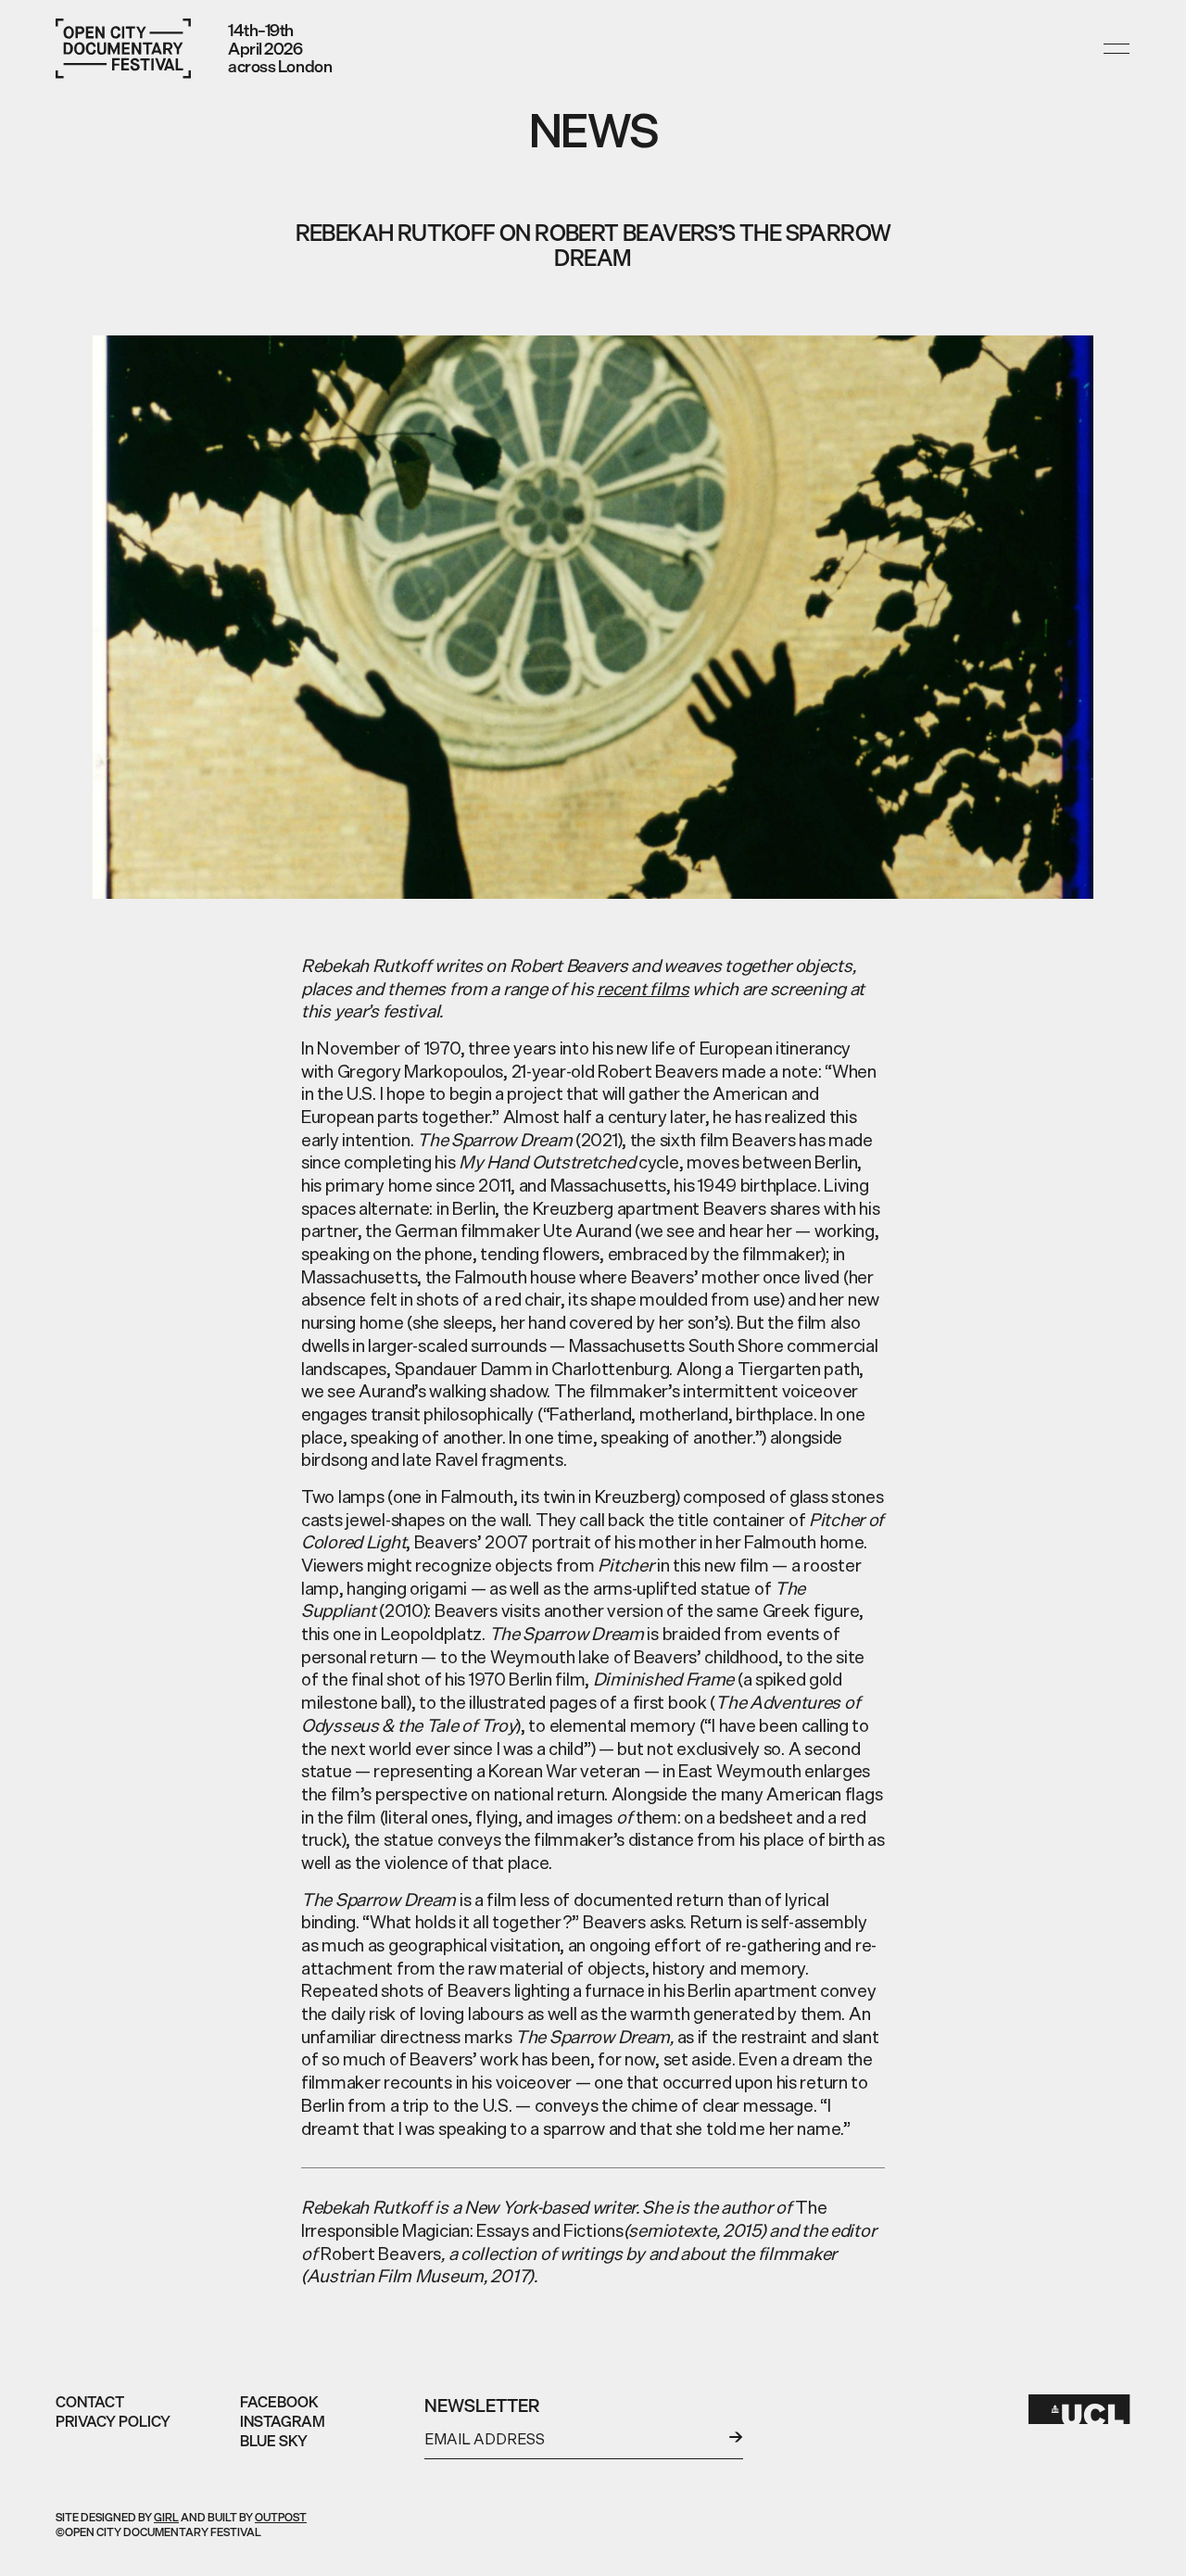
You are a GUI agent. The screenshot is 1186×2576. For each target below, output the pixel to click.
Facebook (279, 2402)
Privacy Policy (113, 2421)
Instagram (283, 2421)
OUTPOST (281, 2517)
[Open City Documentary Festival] (123, 49)
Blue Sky (274, 2441)
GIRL (166, 2517)
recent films (643, 989)
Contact (90, 2402)
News (593, 130)
